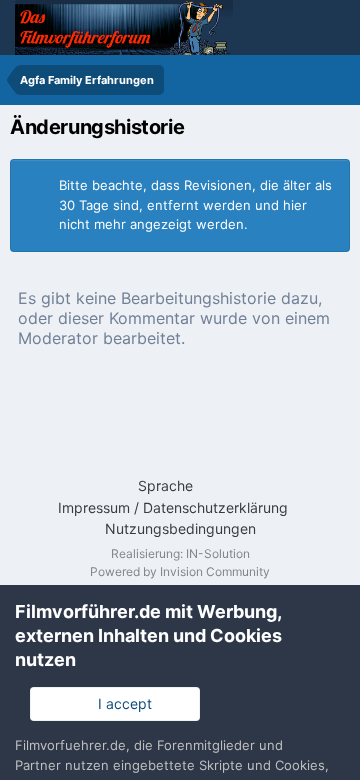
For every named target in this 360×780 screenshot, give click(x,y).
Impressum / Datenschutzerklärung (173, 507)
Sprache (167, 485)
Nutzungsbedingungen (180, 528)
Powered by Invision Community (180, 571)
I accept (121, 703)
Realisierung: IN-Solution (180, 553)
